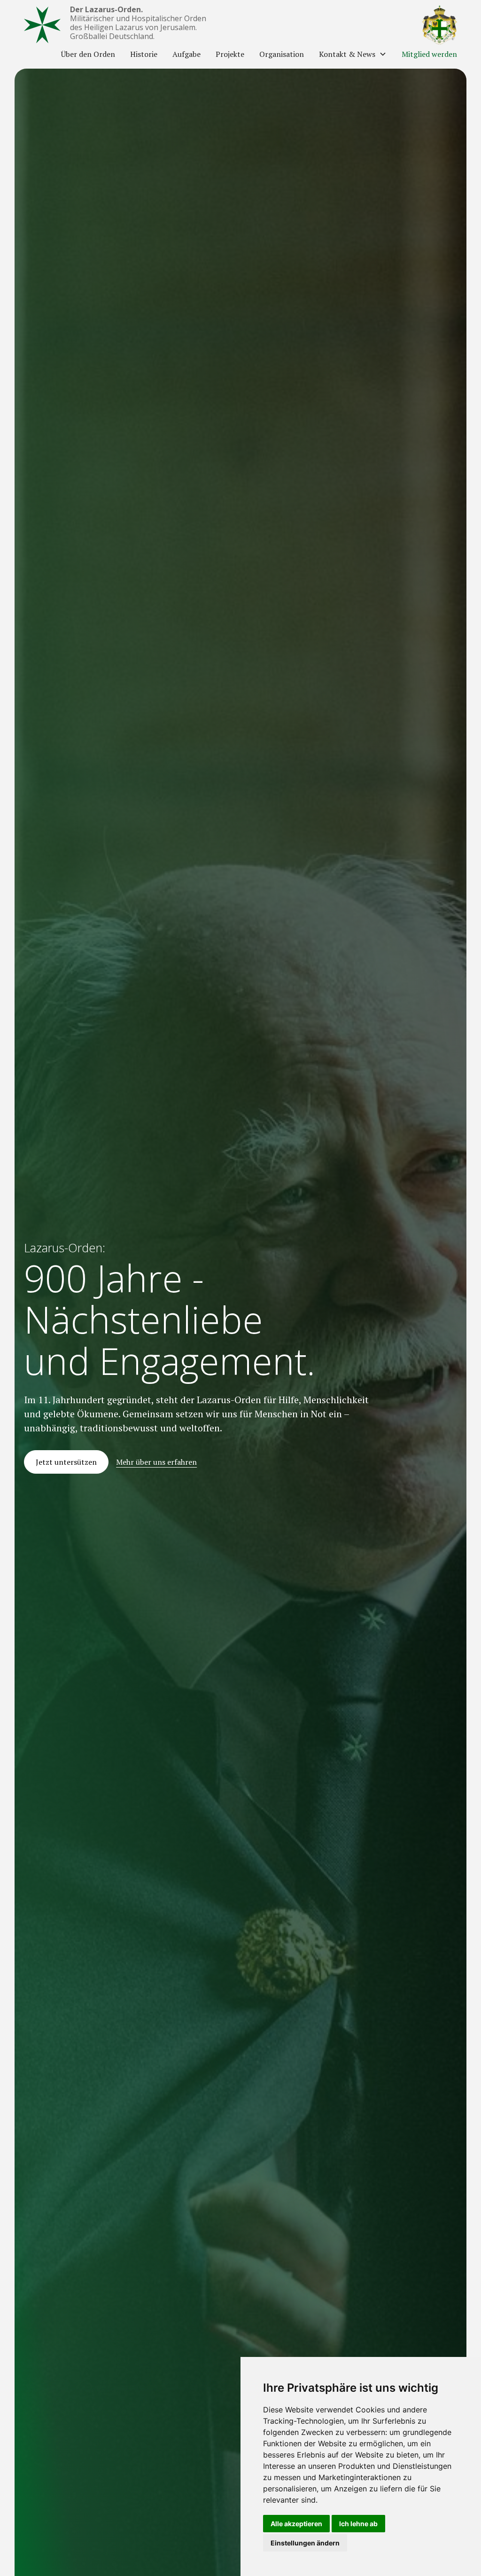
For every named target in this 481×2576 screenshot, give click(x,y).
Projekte (230, 54)
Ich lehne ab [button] (358, 2524)
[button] (353, 54)
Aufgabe (186, 54)
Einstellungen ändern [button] (305, 2543)
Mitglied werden (429, 54)
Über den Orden (88, 54)
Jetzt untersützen (66, 1462)
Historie (144, 54)
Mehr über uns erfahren (156, 1462)
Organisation (282, 54)
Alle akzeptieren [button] (296, 2524)
